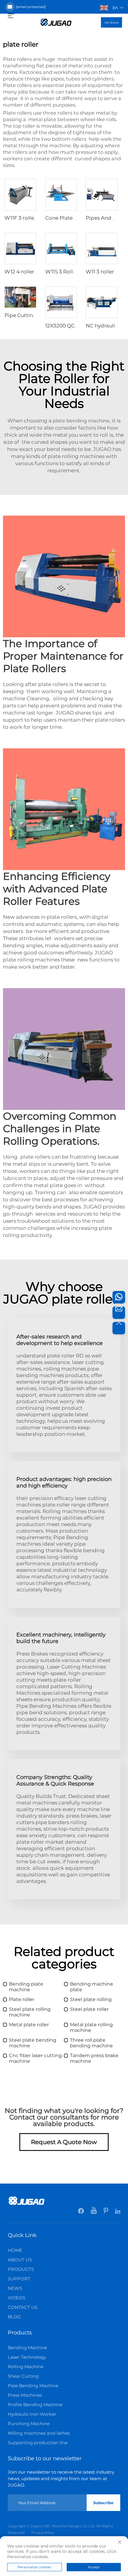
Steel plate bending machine (33, 2043)
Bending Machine (27, 2348)
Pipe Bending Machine (33, 2386)
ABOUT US (20, 2260)
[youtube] (94, 2212)
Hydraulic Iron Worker (32, 2414)
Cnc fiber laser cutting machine (35, 2058)
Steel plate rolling (91, 1999)
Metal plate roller (29, 2025)
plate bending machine (81, 421)
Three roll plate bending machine (91, 2043)
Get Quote (111, 22)
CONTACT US (23, 2307)
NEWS (15, 2288)
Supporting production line (38, 2443)
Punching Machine (29, 2424)
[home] (56, 22)
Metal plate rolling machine (91, 2027)
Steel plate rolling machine (30, 2012)
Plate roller (22, 1999)
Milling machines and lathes (39, 2433)
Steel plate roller (89, 2009)
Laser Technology (27, 2357)
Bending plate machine (26, 1987)
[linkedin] (118, 2212)
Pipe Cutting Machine (32, 315)
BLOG (14, 2317)
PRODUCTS (21, 2269)
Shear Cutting (23, 2376)
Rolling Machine (26, 2367)
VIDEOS (17, 2298)
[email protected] (31, 7)
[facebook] (81, 2212)
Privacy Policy (43, 2533)
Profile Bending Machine (35, 2405)
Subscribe (103, 2503)
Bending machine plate (92, 1987)
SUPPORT (19, 2279)
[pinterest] (106, 2212)
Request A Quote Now (64, 2142)
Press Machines (25, 2395)
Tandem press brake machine (94, 2058)
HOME (15, 2250)
